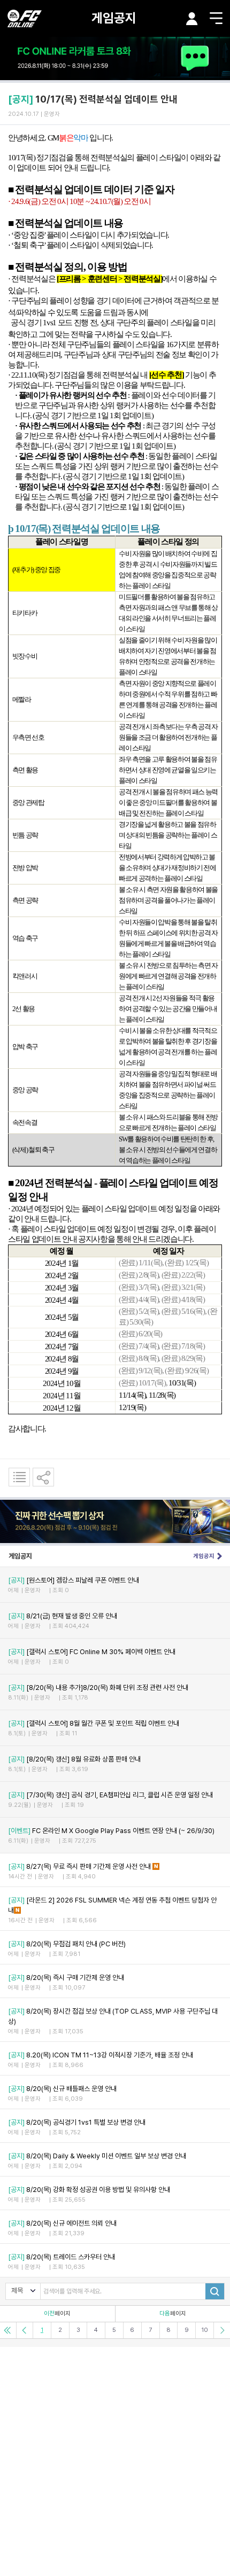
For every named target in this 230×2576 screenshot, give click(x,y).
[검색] (215, 2291)
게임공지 (114, 18)
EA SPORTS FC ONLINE (25, 18)
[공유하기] (43, 1477)
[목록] (19, 1477)
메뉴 (216, 18)
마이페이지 (192, 19)
